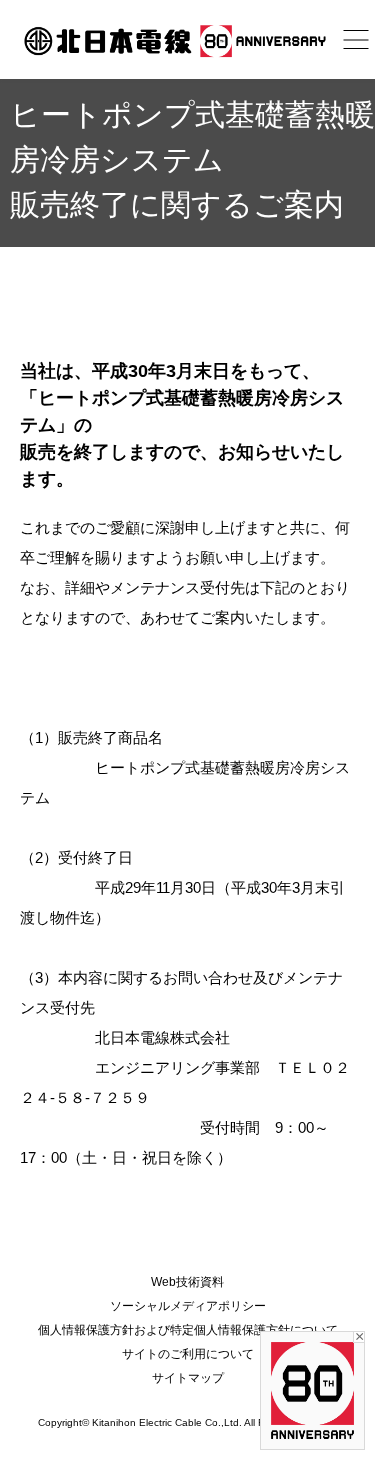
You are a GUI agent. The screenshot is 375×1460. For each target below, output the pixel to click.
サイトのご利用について (188, 1354)
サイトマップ (188, 1378)
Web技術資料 (187, 1282)
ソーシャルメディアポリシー (188, 1306)
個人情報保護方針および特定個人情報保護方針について (188, 1330)
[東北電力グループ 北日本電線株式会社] (187, 41)
